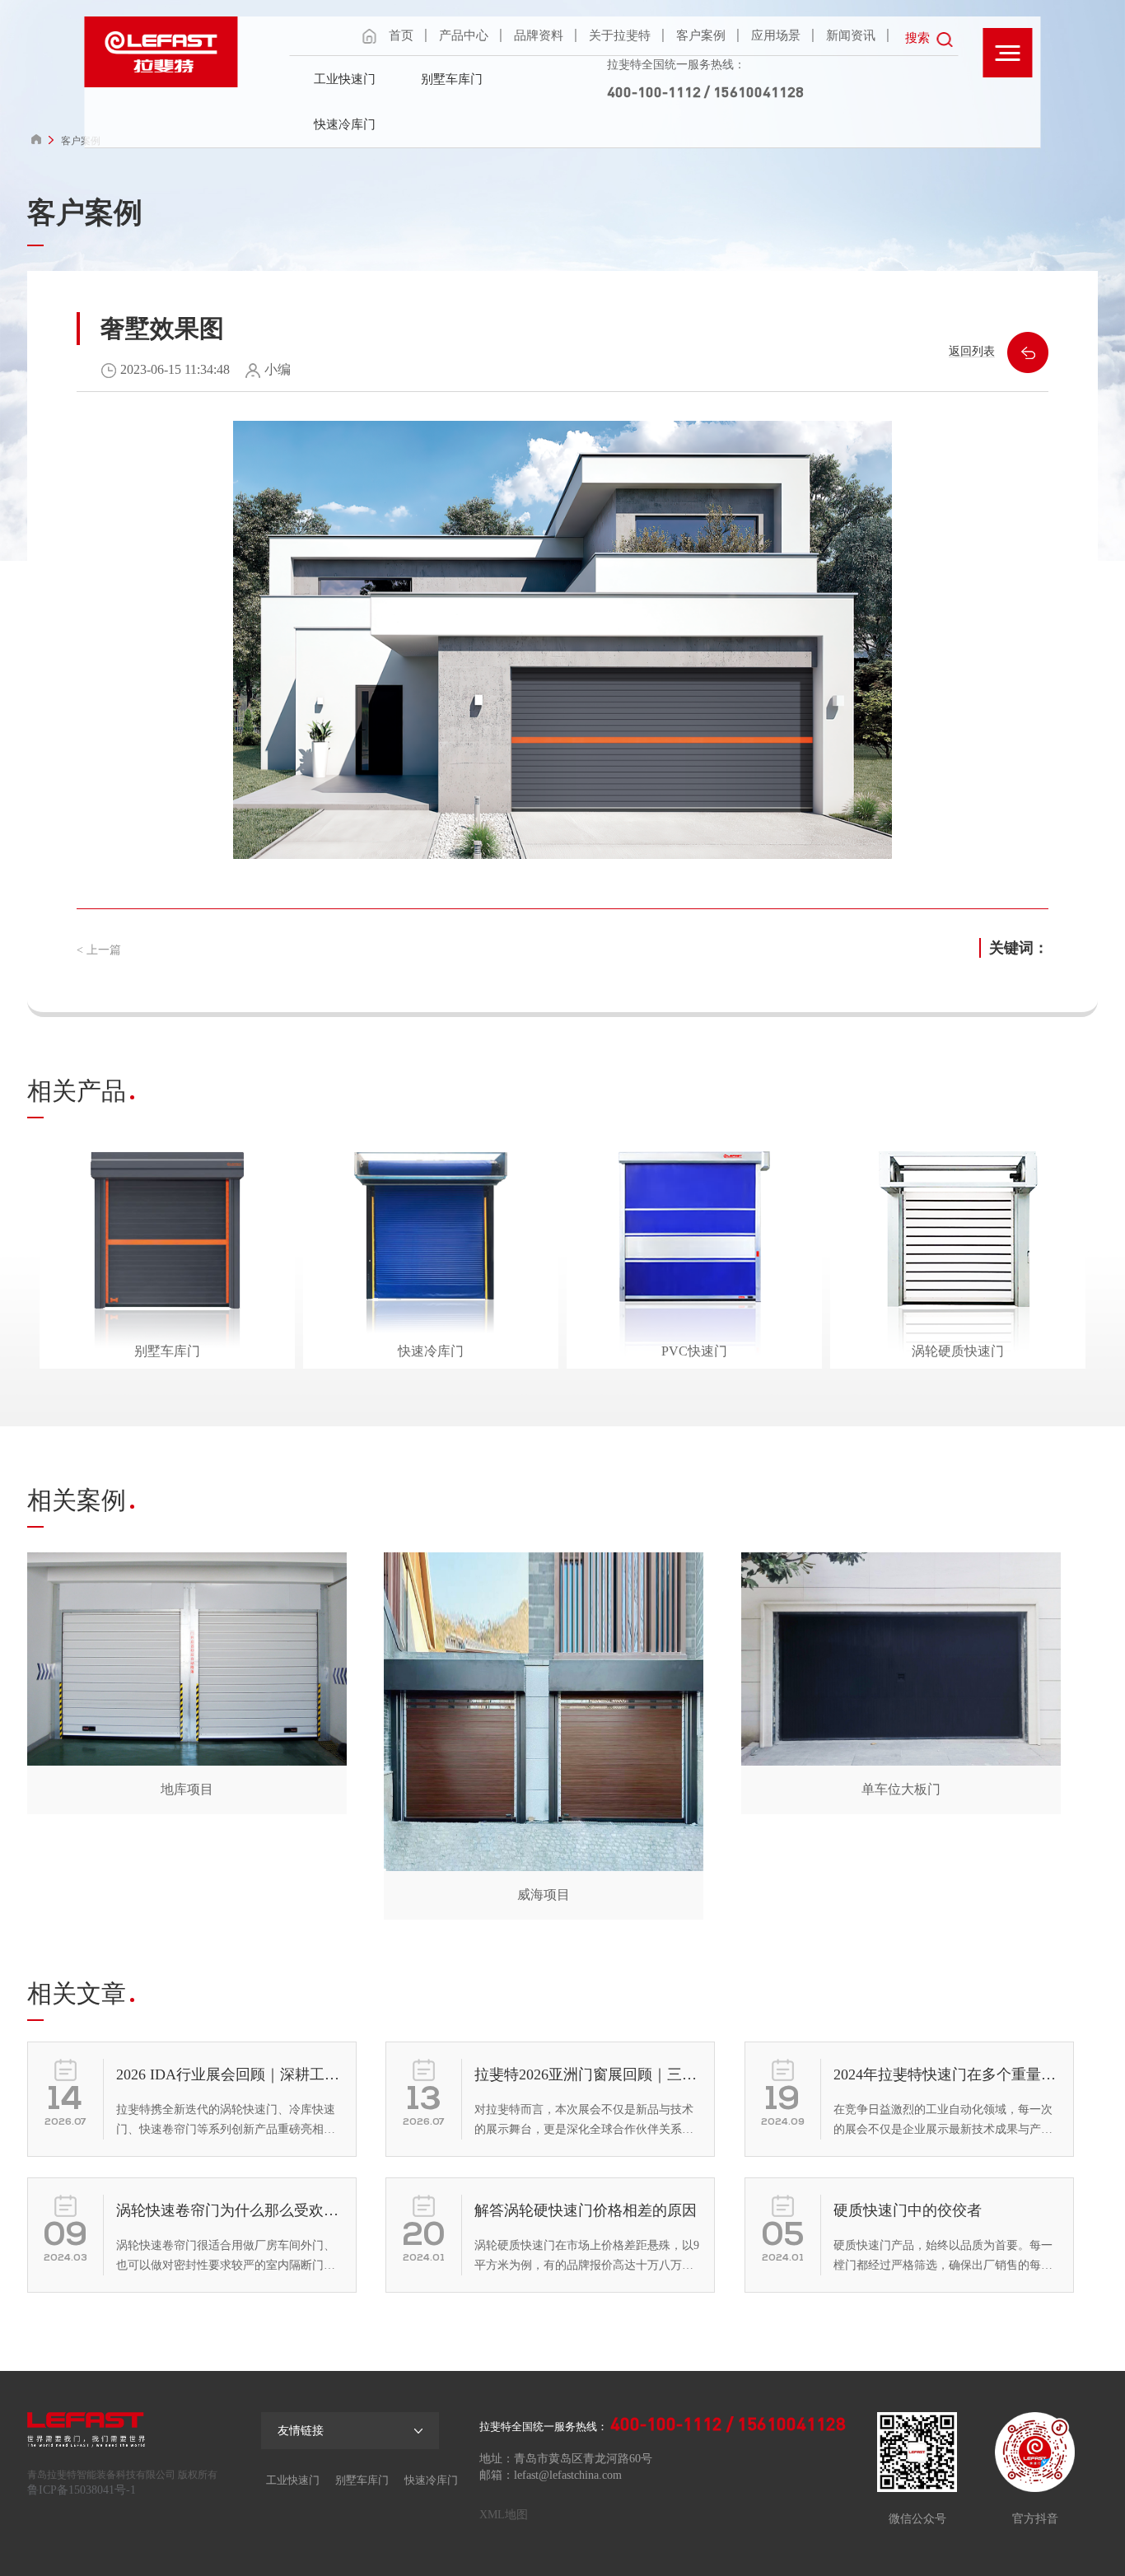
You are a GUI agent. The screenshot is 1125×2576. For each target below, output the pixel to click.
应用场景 (776, 35)
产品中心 (464, 35)
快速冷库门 (345, 124)
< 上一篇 (99, 950)
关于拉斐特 (620, 35)
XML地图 (504, 2515)
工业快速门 (345, 79)
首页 (401, 35)
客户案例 (701, 35)
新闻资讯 (851, 35)
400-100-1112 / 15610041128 (705, 91)
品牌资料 (539, 35)
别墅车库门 (452, 79)
